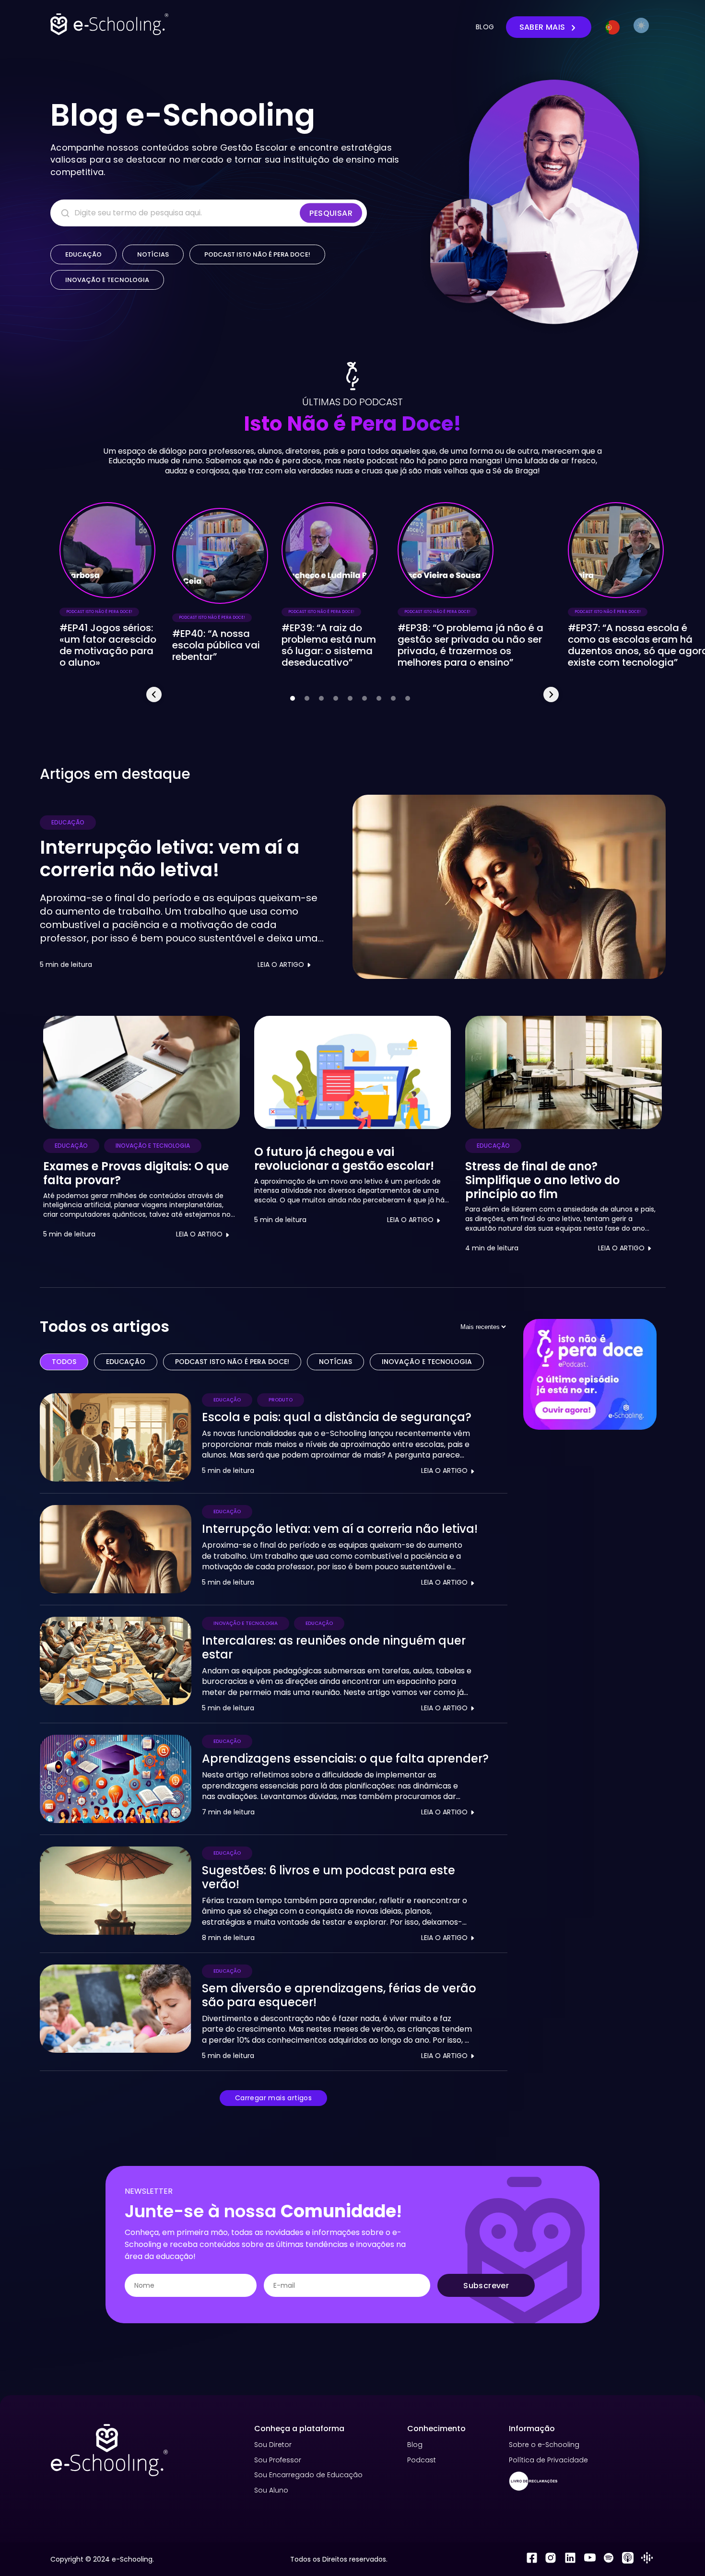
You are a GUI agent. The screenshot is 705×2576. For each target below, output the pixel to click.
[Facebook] (532, 2559)
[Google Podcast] (647, 2559)
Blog (415, 2445)
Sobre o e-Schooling (544, 2445)
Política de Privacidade (548, 2460)
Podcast (422, 2460)
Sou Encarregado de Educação (308, 2475)
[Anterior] (154, 694)
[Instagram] (551, 2559)
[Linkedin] (570, 2559)
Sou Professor (278, 2460)
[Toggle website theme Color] (641, 25)
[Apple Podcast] (628, 2559)
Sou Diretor (273, 2445)
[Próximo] (551, 694)
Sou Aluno (271, 2490)
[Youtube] (589, 2559)
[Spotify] (608, 2559)
